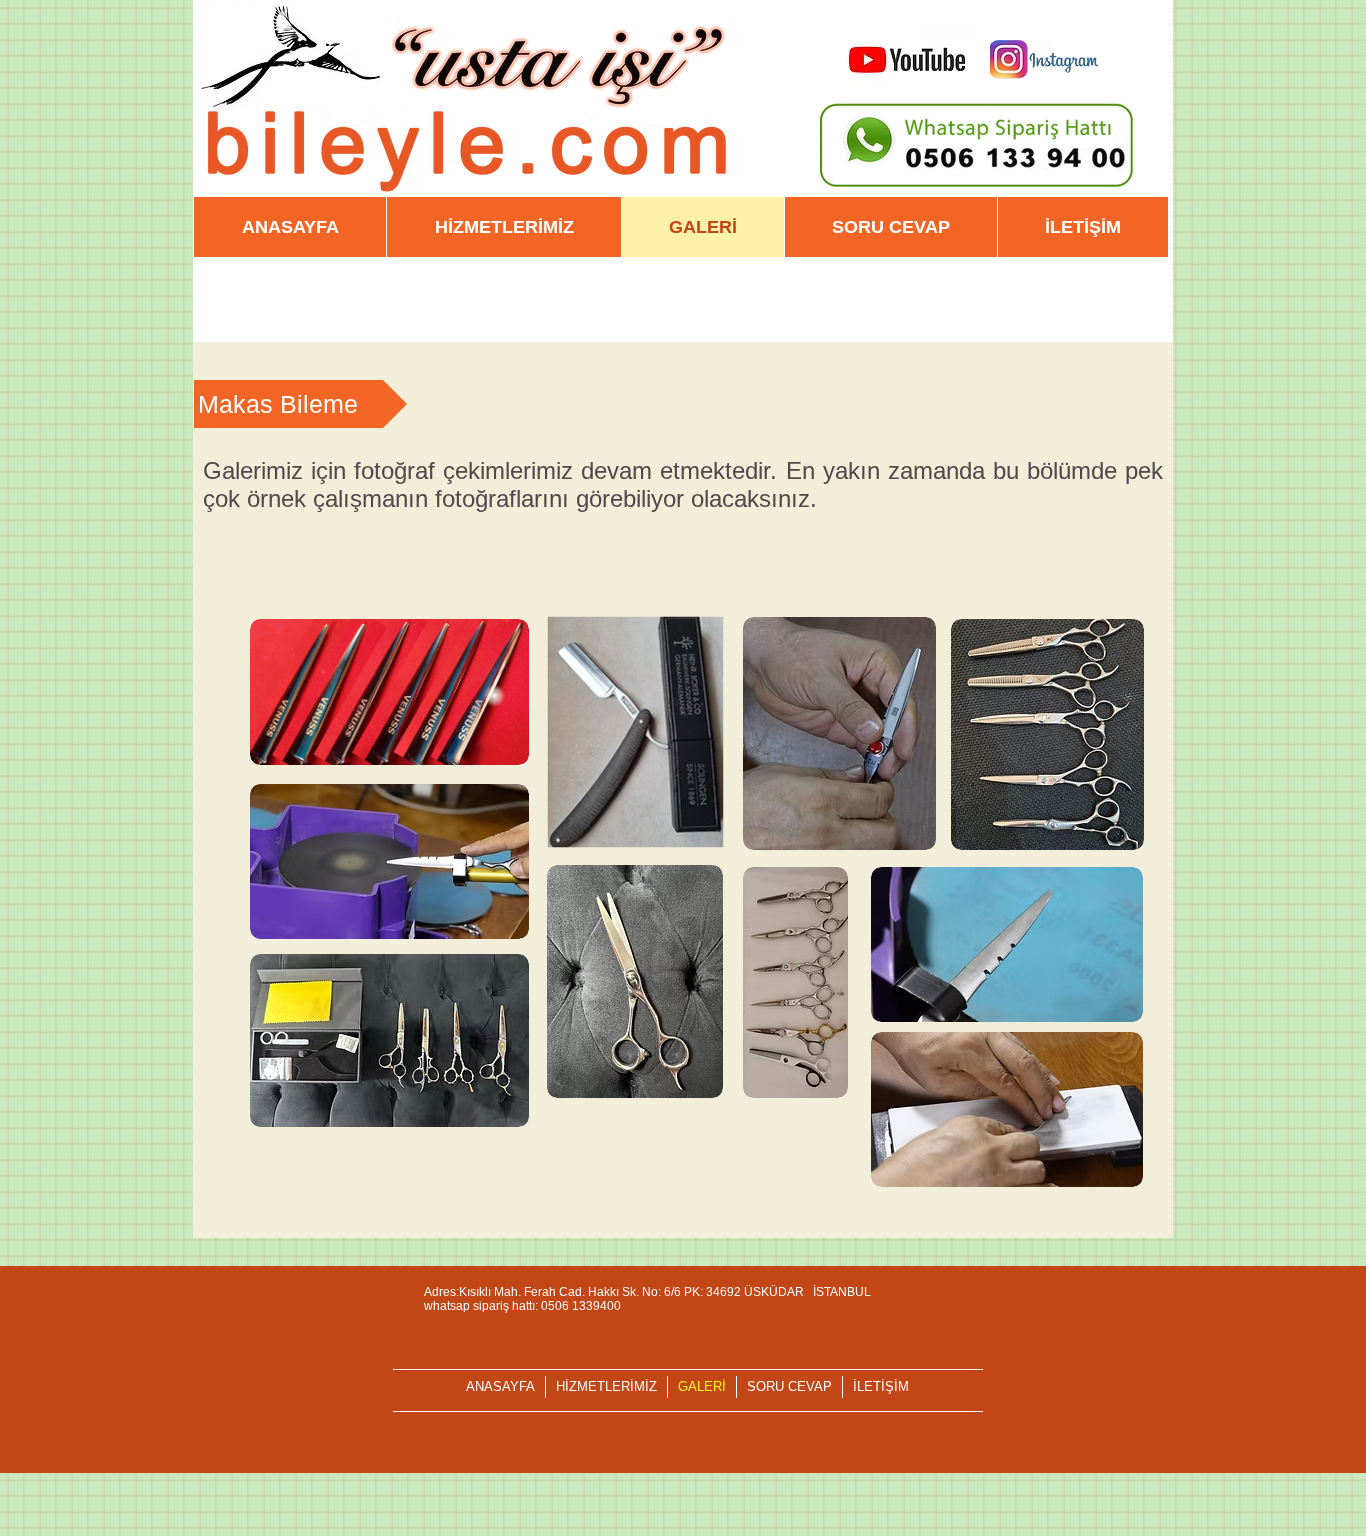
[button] (300, 404)
